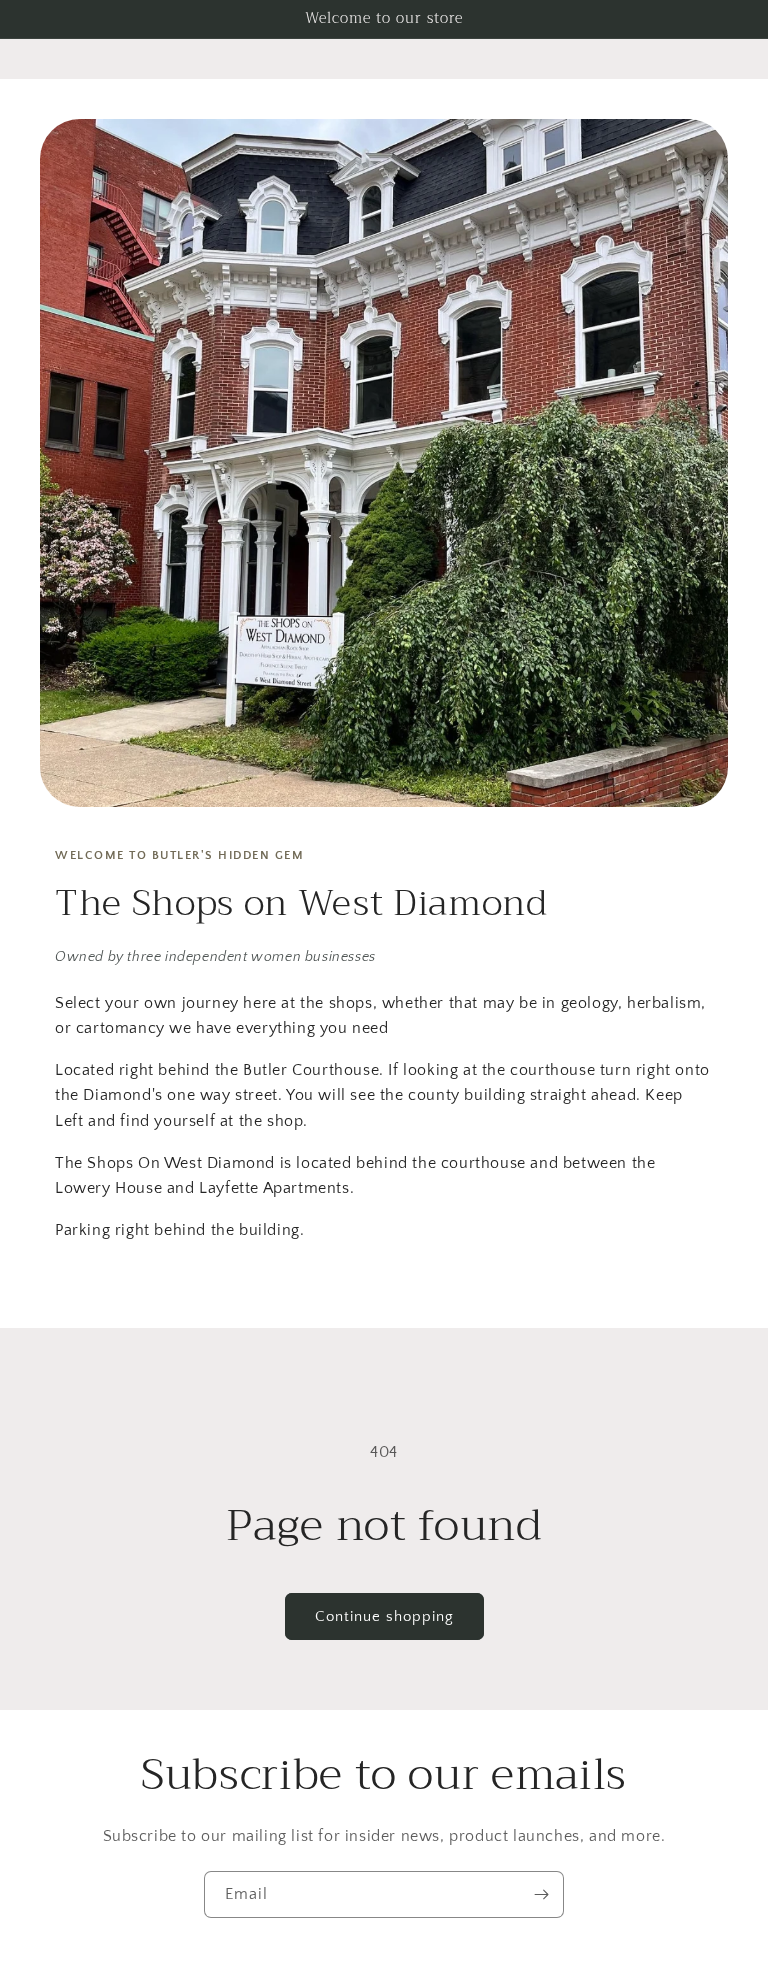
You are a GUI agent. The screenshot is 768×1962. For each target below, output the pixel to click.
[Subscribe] (541, 1894)
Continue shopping (384, 1616)
